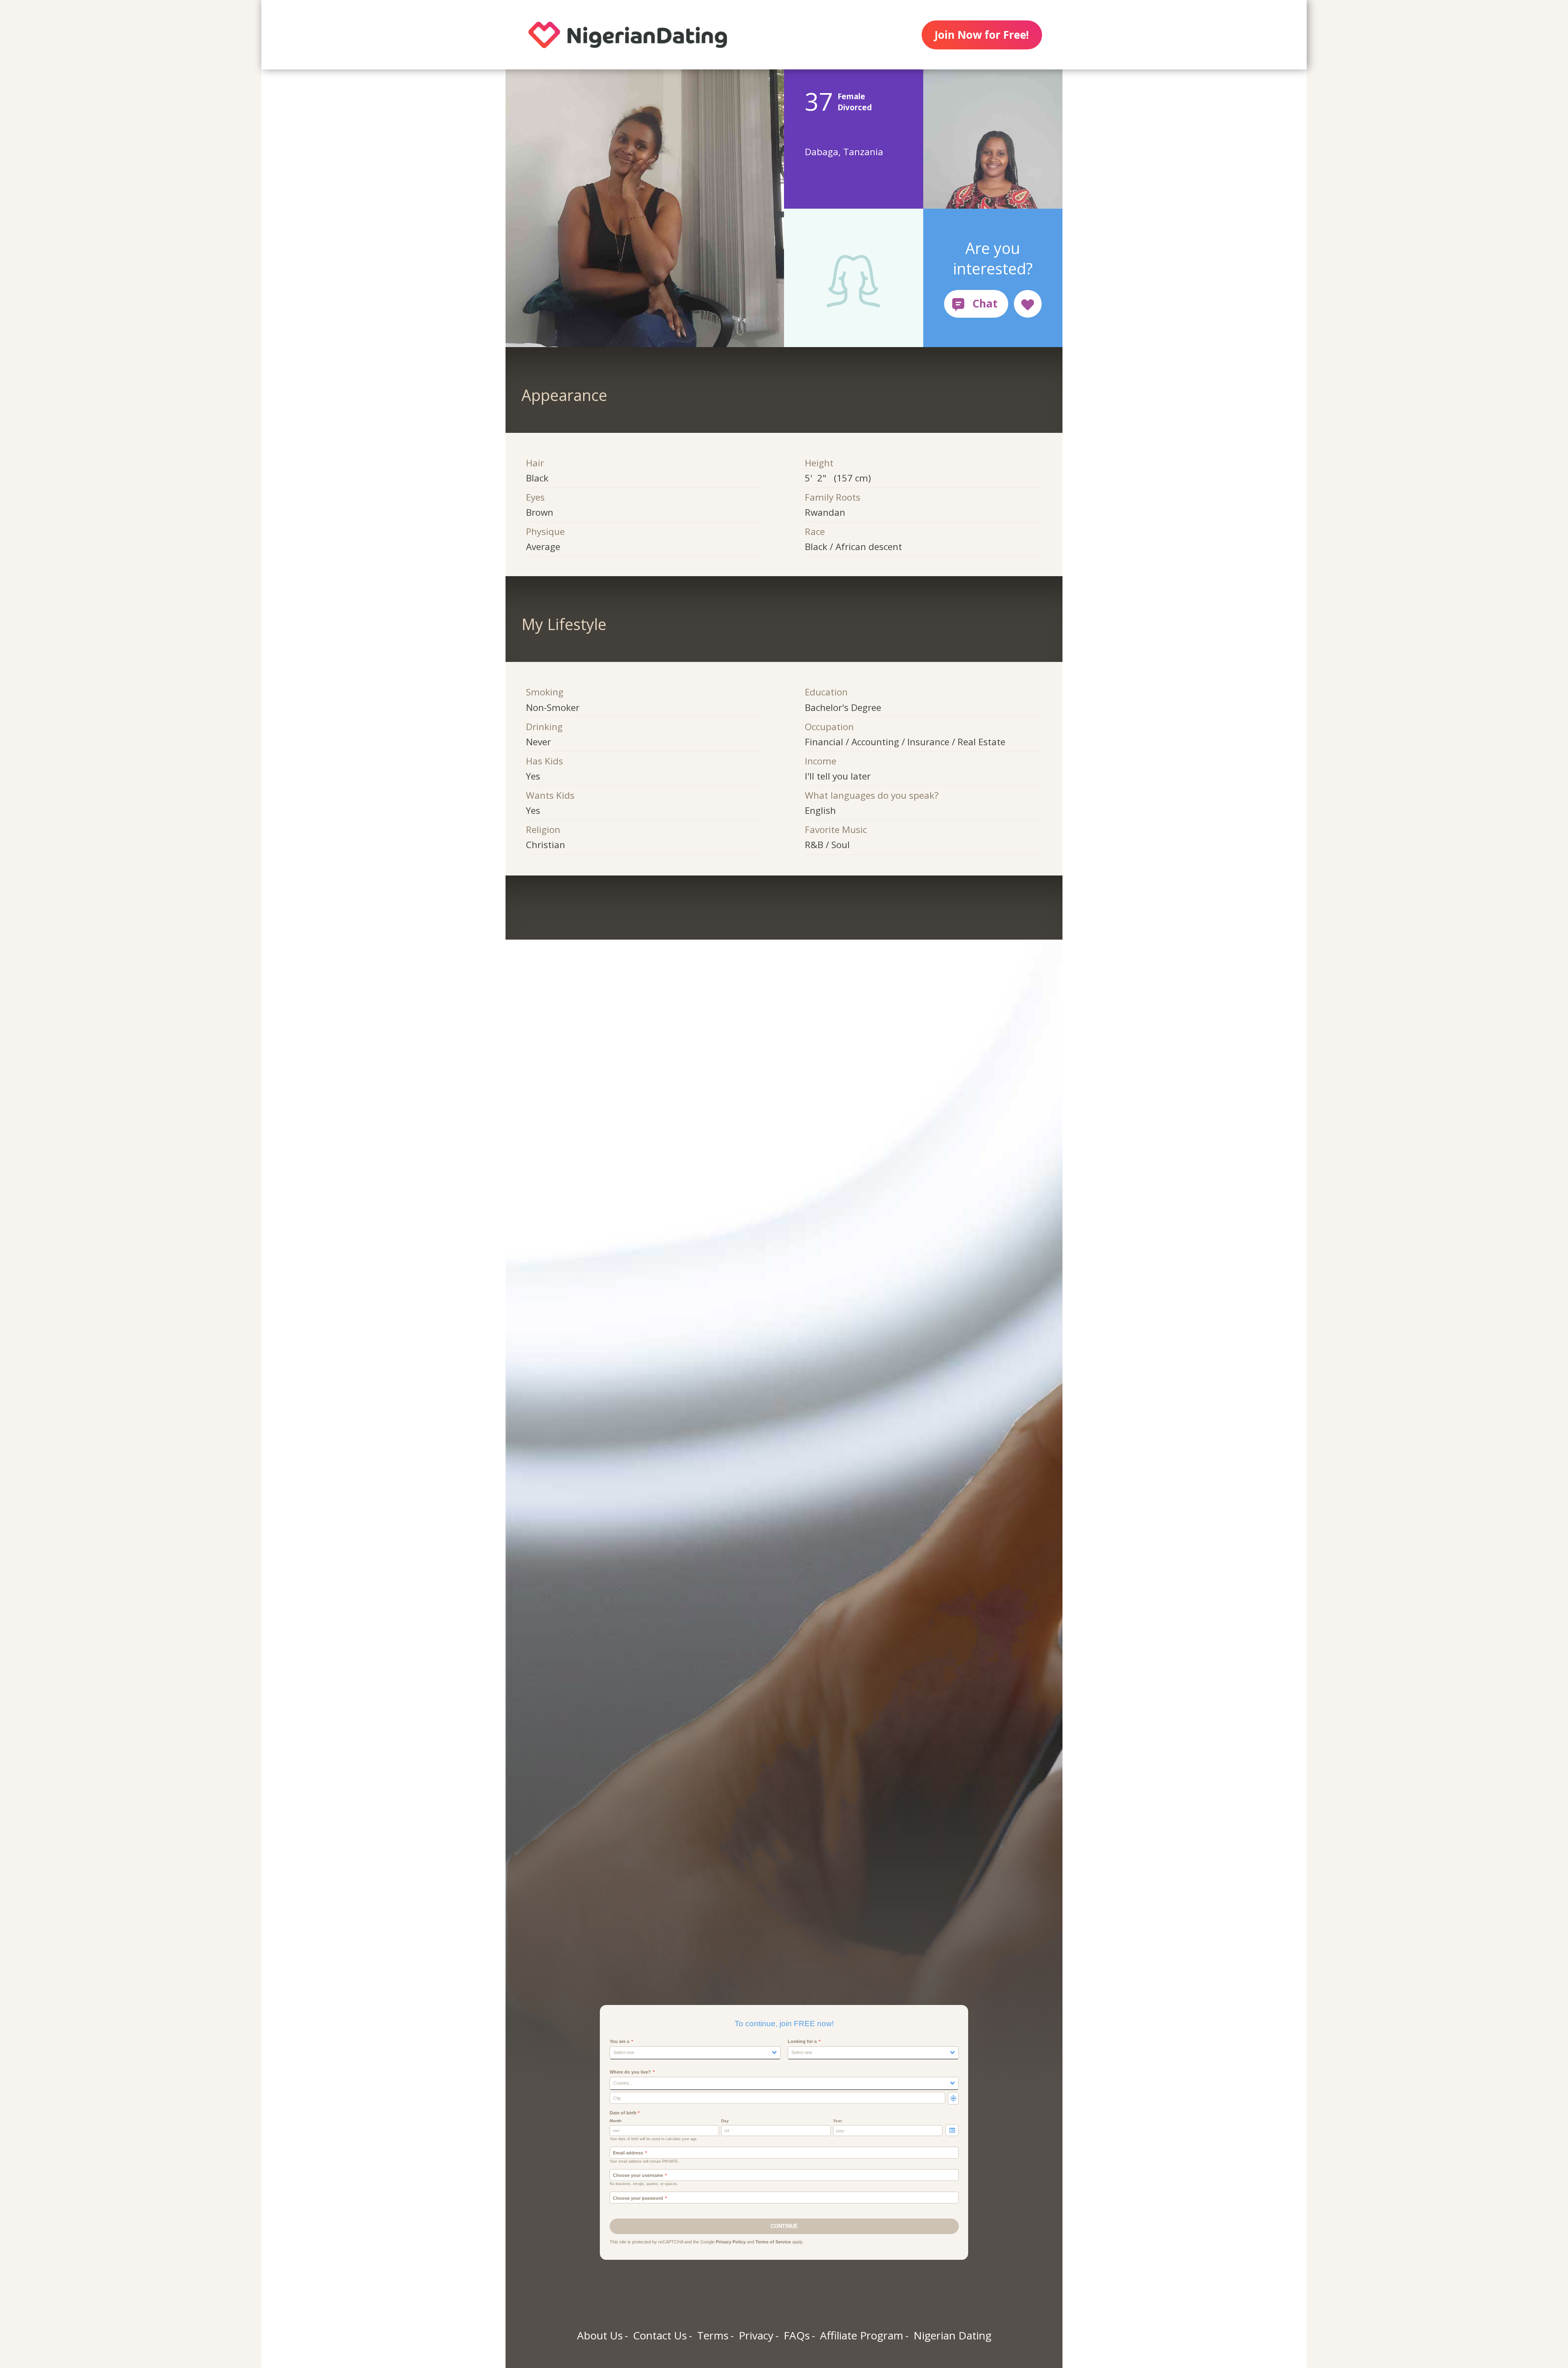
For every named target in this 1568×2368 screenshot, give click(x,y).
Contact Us (660, 2335)
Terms (713, 2335)
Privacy (756, 2335)
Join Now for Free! (982, 35)
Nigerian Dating (952, 2335)
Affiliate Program (862, 2335)
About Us (600, 2335)
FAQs (797, 2335)
